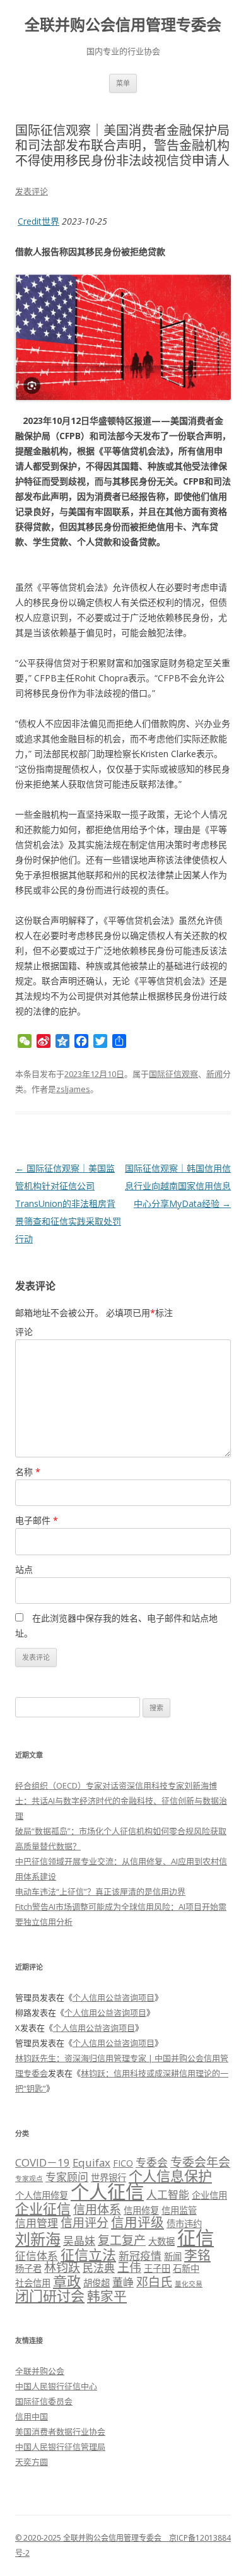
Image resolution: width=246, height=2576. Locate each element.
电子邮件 (37, 1520)
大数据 (161, 2241)
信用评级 (138, 2222)
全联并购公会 (40, 2371)
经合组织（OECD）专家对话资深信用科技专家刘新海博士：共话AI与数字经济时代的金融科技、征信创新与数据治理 (121, 1801)
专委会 (152, 2162)
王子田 (157, 2268)
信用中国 (32, 2416)
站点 (24, 1569)
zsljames (73, 1089)
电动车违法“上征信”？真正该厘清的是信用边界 (100, 1891)
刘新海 (38, 2239)
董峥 (123, 2282)
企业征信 (43, 2208)
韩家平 (107, 2296)
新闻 (214, 1074)
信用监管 (179, 2210)
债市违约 (184, 2224)
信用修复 (141, 2210)
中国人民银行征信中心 (56, 2386)
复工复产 (122, 2240)
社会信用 (33, 2283)
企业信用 (209, 2195)
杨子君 (28, 2268)
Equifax (91, 2162)
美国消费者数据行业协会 (60, 2432)
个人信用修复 (42, 2195)
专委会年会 (200, 2162)
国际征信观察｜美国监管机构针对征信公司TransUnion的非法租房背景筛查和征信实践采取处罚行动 (68, 1203)
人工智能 (168, 2195)
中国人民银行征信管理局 (60, 2447)
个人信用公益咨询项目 (114, 1997)
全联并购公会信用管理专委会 (123, 25)
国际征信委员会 (44, 2401)
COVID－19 (43, 2162)
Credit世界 (38, 221)
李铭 (197, 2255)
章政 (67, 2281)
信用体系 (97, 2209)
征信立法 (88, 2254)
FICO (123, 2163)
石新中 (186, 2268)
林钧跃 (62, 2267)
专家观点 (29, 2179)
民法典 (99, 2268)
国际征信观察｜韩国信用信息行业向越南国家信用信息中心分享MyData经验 (178, 1186)
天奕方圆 (32, 2462)
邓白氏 (154, 2282)
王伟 (129, 2267)
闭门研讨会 (50, 2295)
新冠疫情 (140, 2256)
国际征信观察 (173, 1074)
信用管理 (37, 2223)
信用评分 (85, 2223)
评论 (24, 1332)
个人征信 (107, 2192)
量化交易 (189, 2284)
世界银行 (108, 2178)
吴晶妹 (79, 2241)
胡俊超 (97, 2283)
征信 (196, 2238)
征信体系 (37, 2256)
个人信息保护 (170, 2175)
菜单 (123, 83)
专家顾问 (67, 2177)
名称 (28, 1472)
